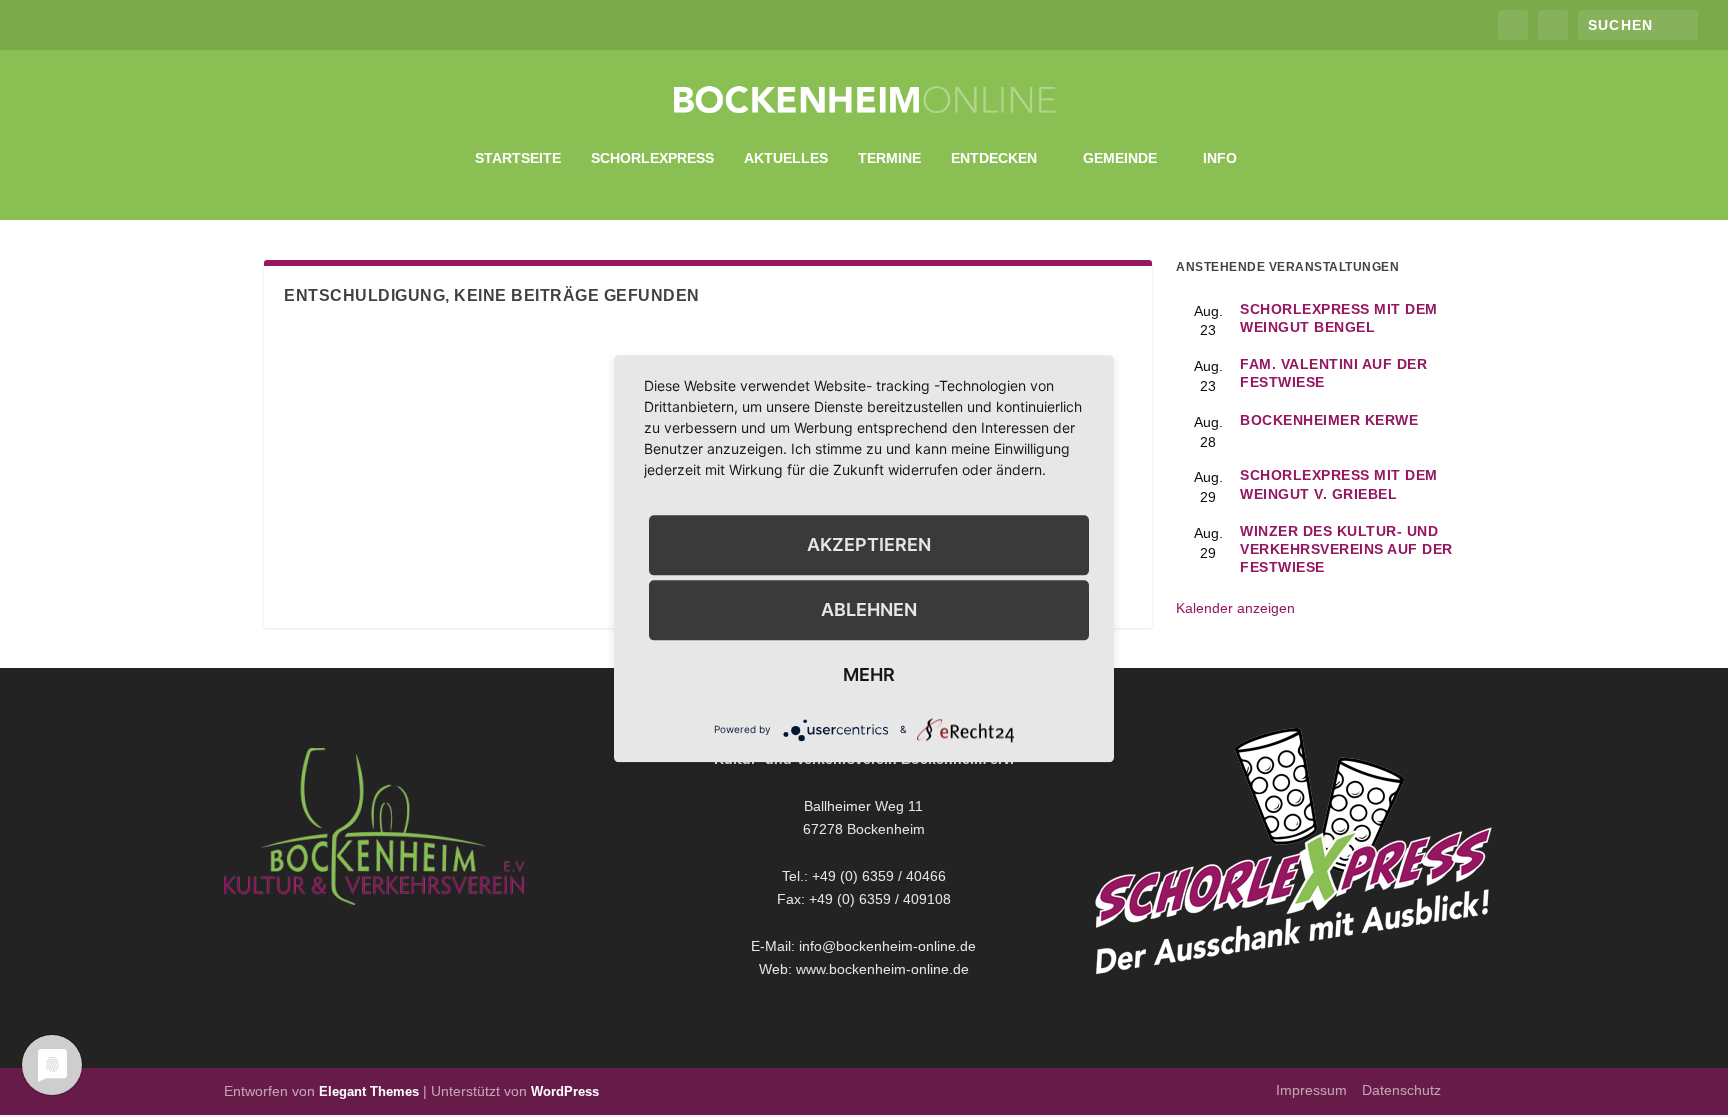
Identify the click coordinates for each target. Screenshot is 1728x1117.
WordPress (565, 1091)
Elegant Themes (369, 1091)
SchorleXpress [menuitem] (652, 158)
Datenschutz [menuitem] (1401, 1090)
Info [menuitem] (1220, 158)
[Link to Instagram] (1553, 25)
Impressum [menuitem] (1311, 1090)
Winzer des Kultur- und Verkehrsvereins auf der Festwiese (1346, 549)
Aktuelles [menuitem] (786, 158)
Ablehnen (869, 609)
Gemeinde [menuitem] (1120, 158)
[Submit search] (1683, 24)
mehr (869, 674)
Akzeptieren (869, 544)
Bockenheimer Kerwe (1329, 420)
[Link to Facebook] (1513, 25)
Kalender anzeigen (1235, 608)
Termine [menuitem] (889, 158)
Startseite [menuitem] (518, 158)
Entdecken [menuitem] (994, 158)
